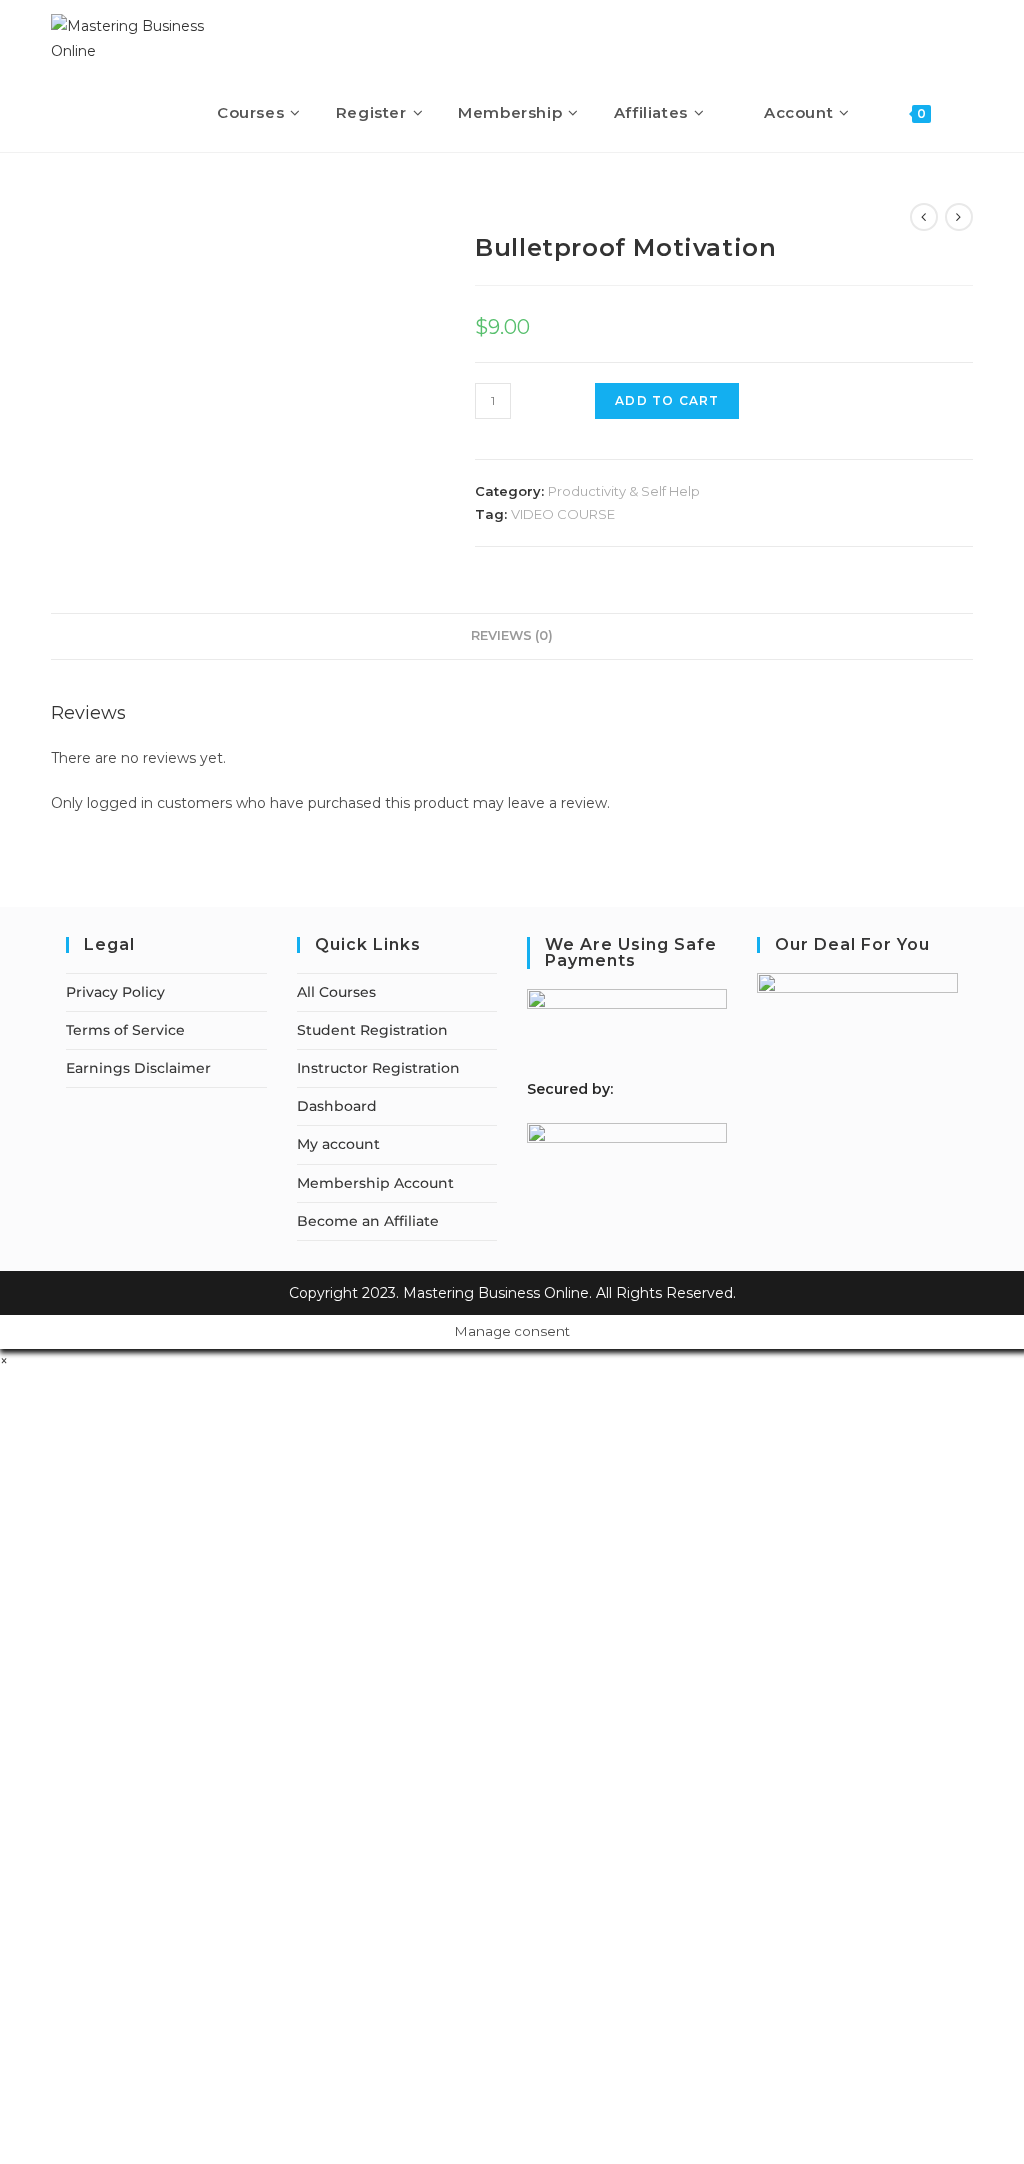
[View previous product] (924, 217)
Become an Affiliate (368, 1221)
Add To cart (667, 400)
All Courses (336, 992)
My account (338, 1144)
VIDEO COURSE (563, 514)
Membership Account (375, 1183)
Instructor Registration (378, 1068)
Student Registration (372, 1030)
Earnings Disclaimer (138, 1068)
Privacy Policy (115, 992)
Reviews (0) (512, 635)
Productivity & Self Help (624, 491)
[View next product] (959, 217)
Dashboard (337, 1106)
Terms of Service (125, 1030)
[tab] (512, 636)
